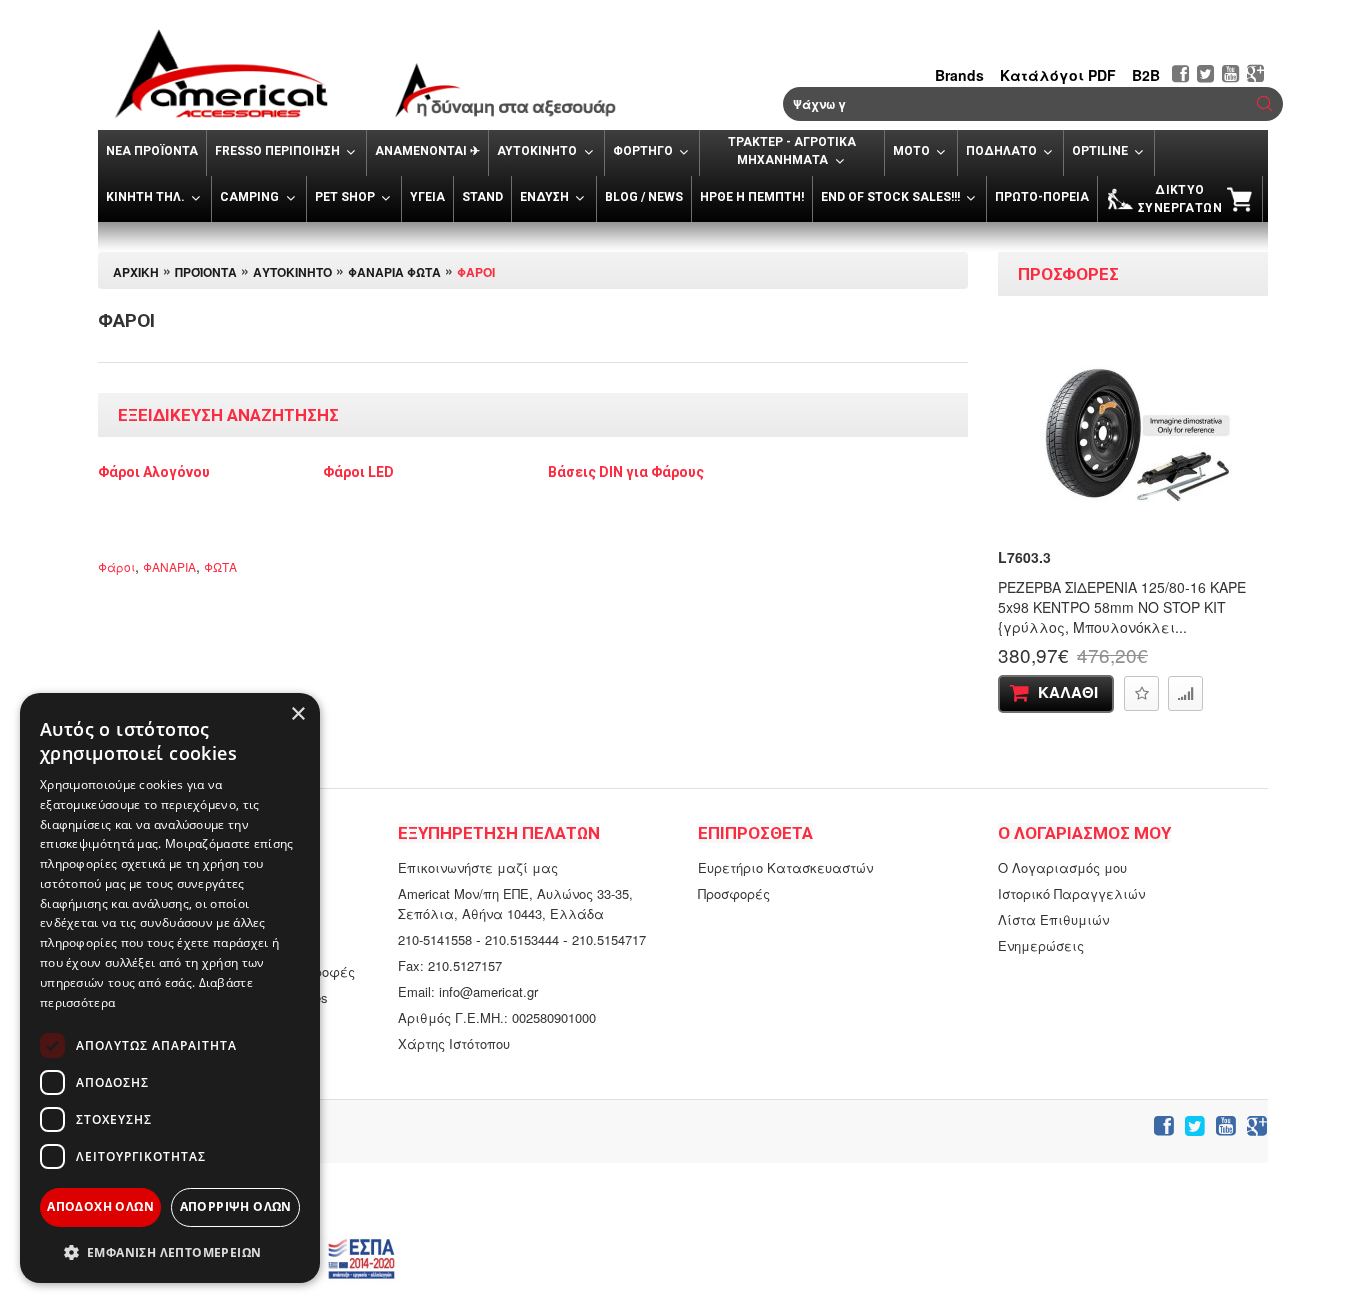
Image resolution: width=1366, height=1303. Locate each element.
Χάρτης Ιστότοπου (454, 1043)
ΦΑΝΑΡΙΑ (169, 566)
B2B (1146, 75)
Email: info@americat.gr (468, 991)
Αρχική (136, 272)
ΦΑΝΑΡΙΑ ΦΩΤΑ (394, 272)
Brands (959, 75)
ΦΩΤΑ (220, 566)
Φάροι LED (358, 472)
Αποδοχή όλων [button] (100, 1206)
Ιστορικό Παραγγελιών (1071, 893)
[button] (1265, 104)
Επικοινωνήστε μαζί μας (478, 867)
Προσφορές (734, 893)
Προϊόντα (206, 272)
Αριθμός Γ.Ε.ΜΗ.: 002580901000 (497, 1017)
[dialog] (170, 988)
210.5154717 (609, 939)
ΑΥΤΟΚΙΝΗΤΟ (292, 272)
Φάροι (476, 272)
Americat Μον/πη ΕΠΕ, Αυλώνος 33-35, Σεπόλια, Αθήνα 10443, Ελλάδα (515, 903)
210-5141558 (435, 939)
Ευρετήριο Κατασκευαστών (785, 867)
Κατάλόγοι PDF (1058, 75)
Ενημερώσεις (1041, 945)
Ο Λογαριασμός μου (1062, 867)
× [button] (297, 714)
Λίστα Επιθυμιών (1053, 919)
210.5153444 (522, 939)
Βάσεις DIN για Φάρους (626, 472)
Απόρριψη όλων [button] (236, 1206)
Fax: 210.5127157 (450, 965)
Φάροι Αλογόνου (154, 472)
